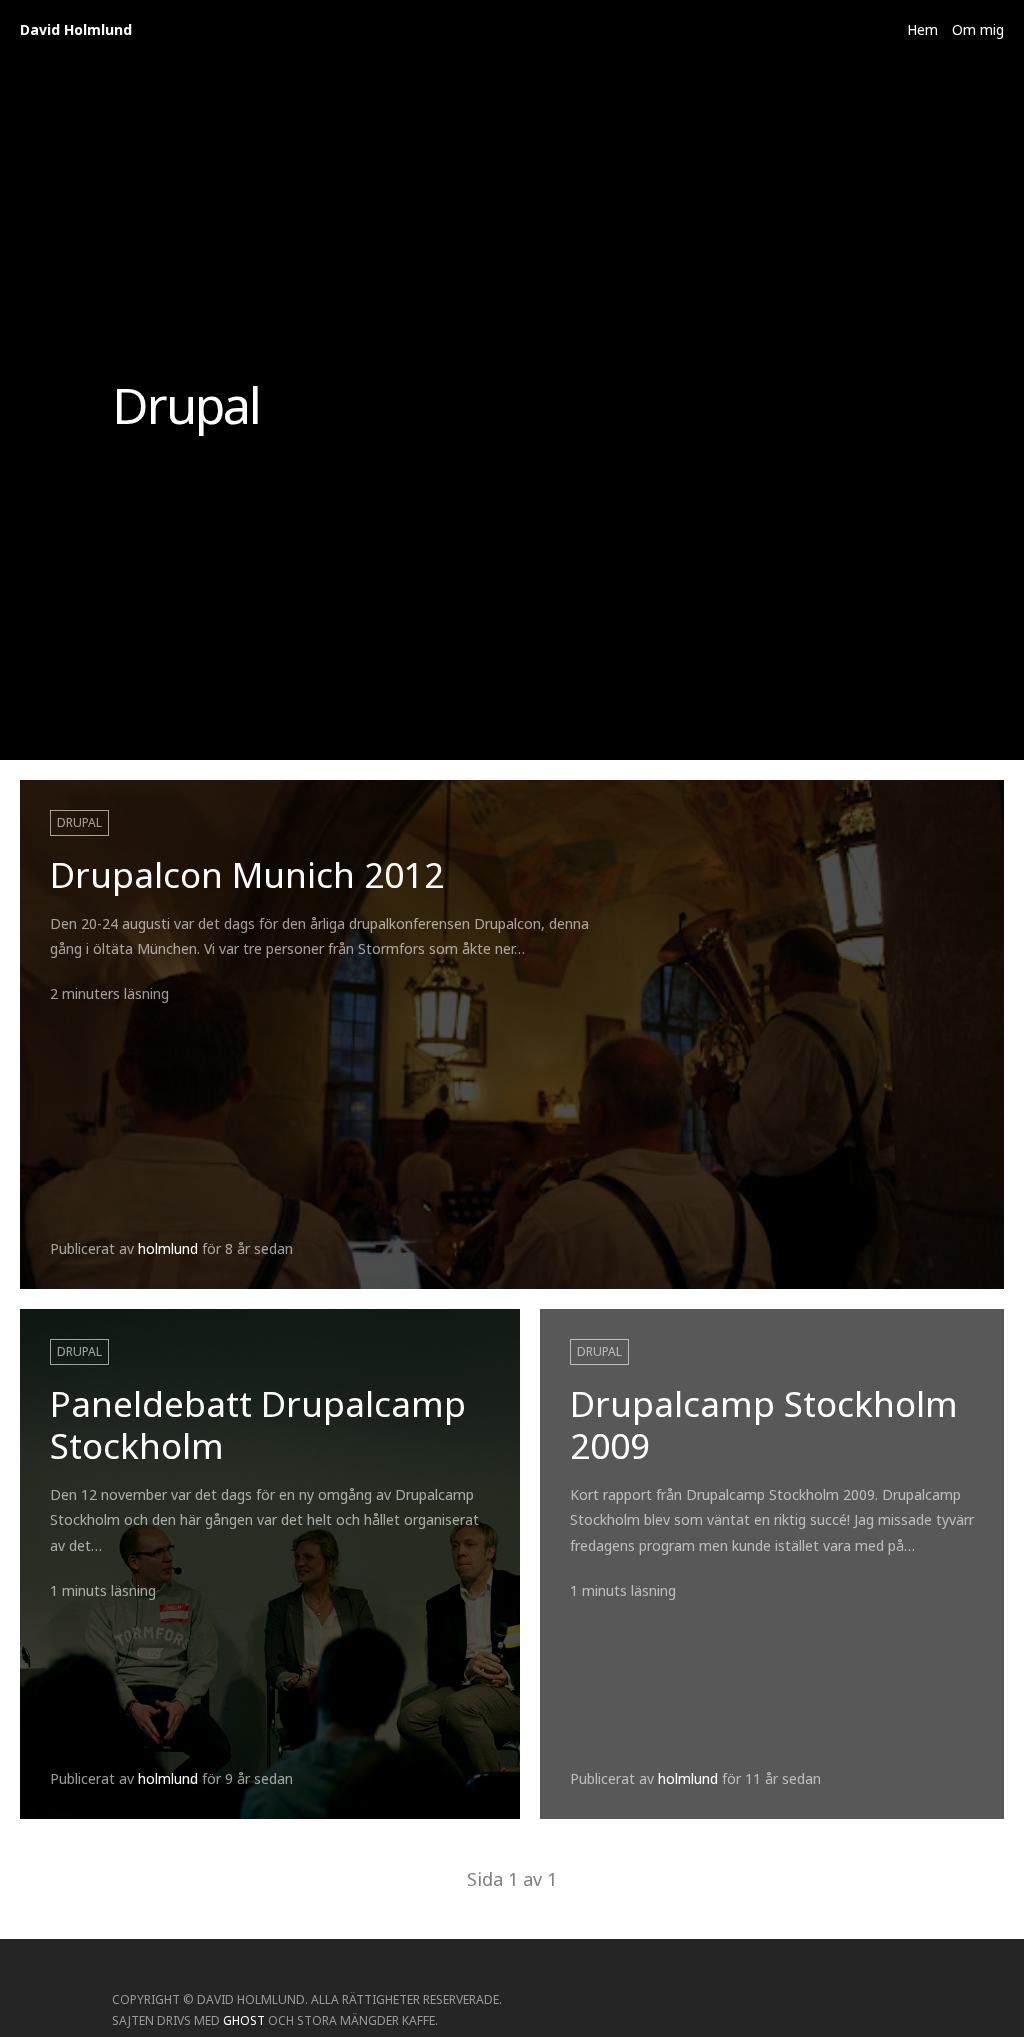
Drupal (79, 822)
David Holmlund (76, 29)
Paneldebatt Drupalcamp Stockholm (258, 1424)
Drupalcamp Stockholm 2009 (764, 1424)
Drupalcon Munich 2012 (247, 874)
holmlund (168, 1248)
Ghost (244, 2020)
